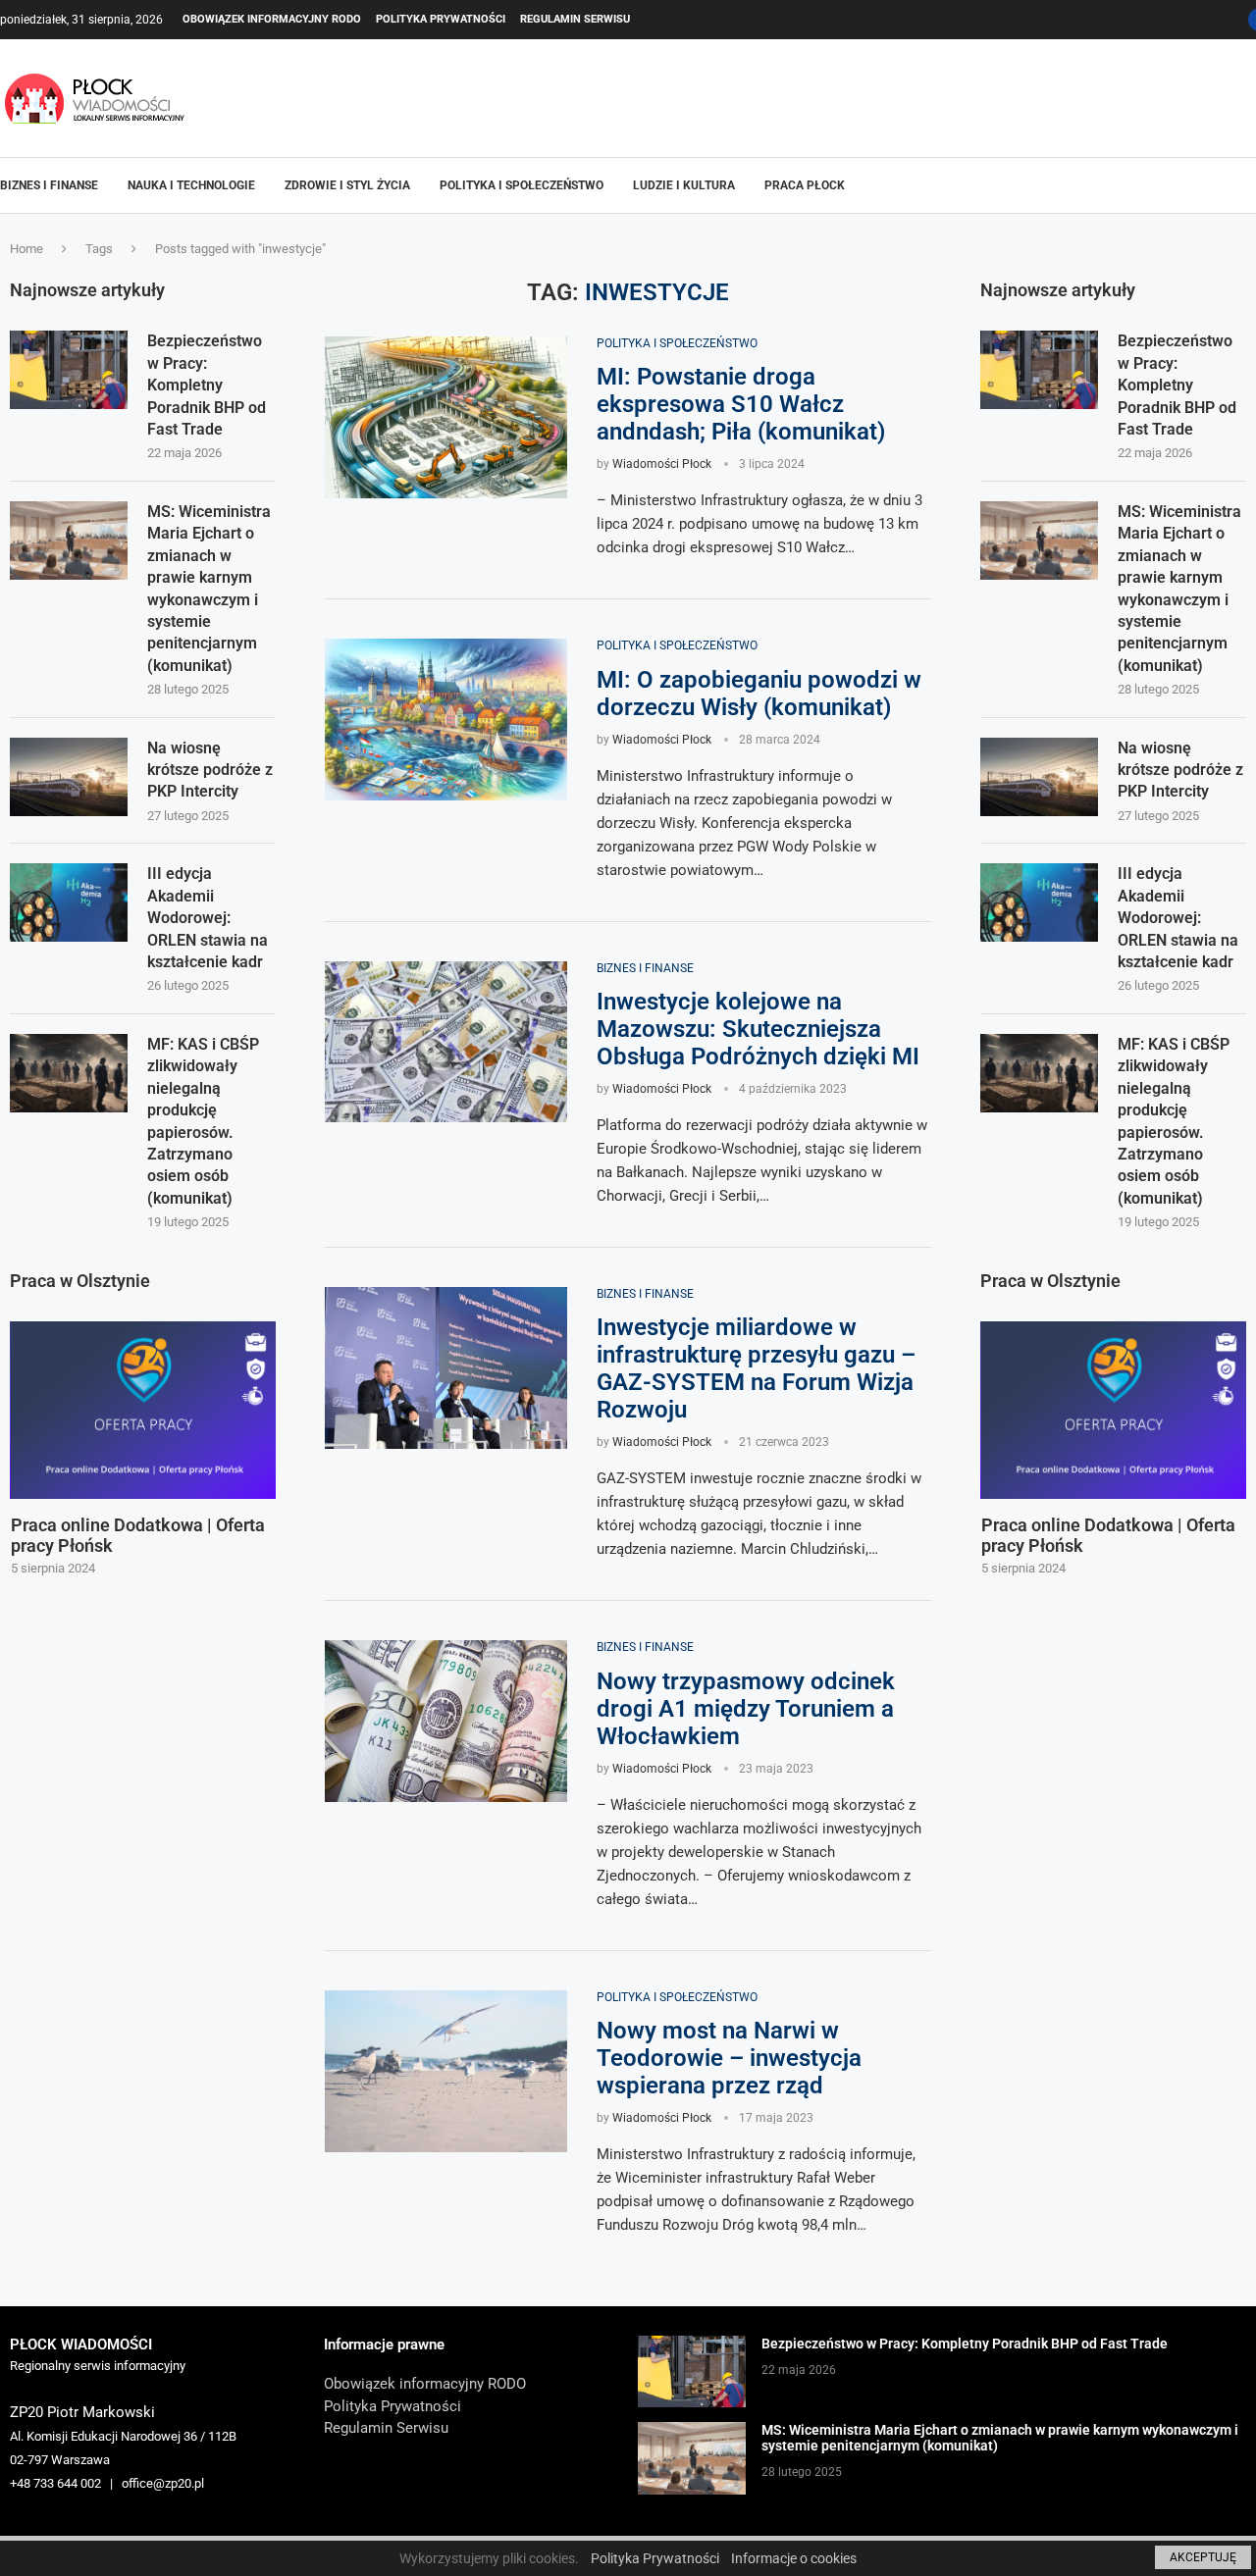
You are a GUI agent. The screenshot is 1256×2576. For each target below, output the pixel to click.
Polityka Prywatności (441, 19)
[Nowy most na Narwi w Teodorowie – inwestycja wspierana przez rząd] (446, 2071)
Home (26, 249)
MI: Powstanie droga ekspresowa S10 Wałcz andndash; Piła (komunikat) (741, 404)
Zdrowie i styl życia (347, 185)
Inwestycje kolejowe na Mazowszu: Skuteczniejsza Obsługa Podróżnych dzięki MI (758, 1029)
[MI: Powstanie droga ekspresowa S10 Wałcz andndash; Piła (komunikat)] (446, 417)
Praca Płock (805, 185)
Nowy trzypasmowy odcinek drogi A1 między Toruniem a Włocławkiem (746, 1709)
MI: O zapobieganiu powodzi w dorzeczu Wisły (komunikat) (759, 694)
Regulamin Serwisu (575, 19)
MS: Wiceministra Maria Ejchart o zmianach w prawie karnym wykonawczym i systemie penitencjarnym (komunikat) (1179, 589)
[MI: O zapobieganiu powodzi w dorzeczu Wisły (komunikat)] (446, 720)
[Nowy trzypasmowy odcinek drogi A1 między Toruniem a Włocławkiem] (446, 1721)
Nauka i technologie (191, 185)
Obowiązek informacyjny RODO (272, 19)
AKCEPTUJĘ (1203, 2557)
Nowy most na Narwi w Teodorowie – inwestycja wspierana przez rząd (729, 2058)
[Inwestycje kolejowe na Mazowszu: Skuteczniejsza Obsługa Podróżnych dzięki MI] (446, 1042)
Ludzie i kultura (684, 185)
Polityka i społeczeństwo (522, 185)
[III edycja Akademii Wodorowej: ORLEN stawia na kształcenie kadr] (1039, 902)
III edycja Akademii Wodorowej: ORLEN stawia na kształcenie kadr (1178, 918)
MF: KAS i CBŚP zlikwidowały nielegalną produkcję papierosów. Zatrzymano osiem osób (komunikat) (1174, 1121)
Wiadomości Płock (662, 464)
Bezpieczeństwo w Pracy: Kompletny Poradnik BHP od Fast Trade (1177, 385)
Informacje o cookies (794, 2558)
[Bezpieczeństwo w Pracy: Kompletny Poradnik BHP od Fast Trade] (1039, 370)
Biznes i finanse (49, 185)
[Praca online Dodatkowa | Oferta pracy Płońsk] (1114, 1410)
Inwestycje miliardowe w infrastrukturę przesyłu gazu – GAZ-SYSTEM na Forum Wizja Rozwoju (756, 1368)
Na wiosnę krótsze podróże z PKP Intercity (1180, 770)
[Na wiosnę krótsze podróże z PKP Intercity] (1039, 777)
